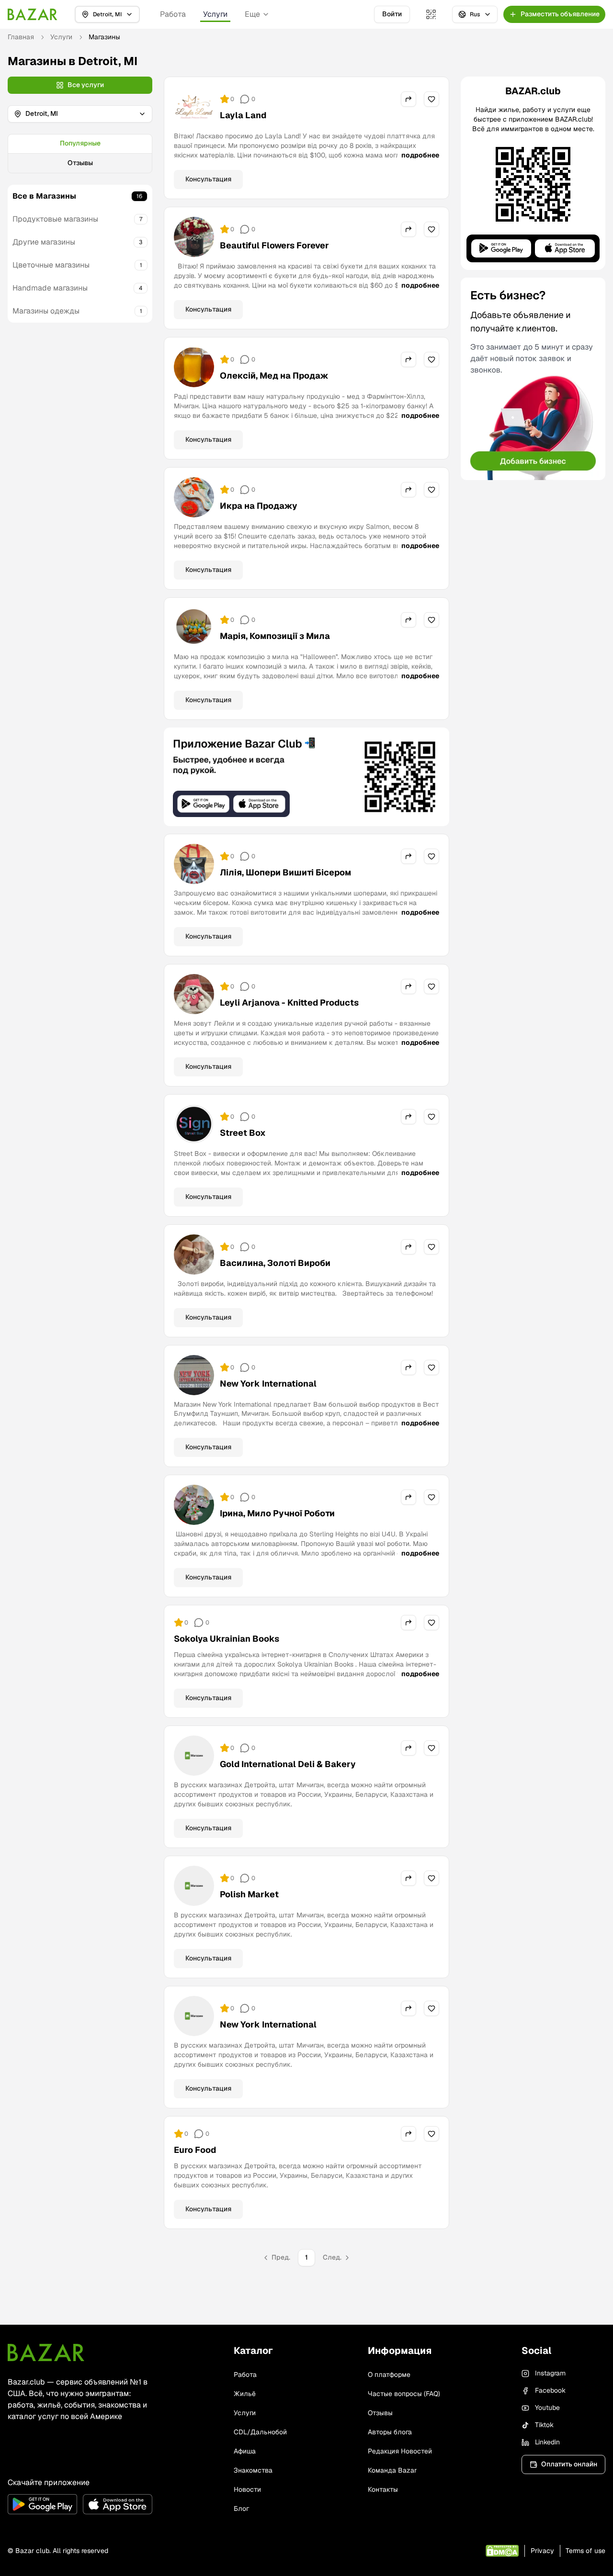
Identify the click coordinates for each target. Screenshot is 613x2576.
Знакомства (253, 2470)
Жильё (245, 2394)
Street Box (243, 1133)
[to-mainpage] (46, 2352)
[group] (80, 154)
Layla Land (243, 115)
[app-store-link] (118, 2504)
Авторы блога (390, 2432)
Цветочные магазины (51, 265)
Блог (241, 2509)
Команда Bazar (392, 2470)
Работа (173, 14)
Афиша (245, 2451)
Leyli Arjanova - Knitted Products (289, 1002)
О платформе (389, 2374)
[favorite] (431, 99)
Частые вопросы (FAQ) (404, 2394)
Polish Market (249, 1894)
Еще (252, 14)
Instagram (550, 2373)
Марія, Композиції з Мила (275, 636)
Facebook (550, 2390)
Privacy (542, 2551)
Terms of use (585, 2551)
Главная (21, 37)
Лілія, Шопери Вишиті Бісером (285, 872)
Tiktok (544, 2425)
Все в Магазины (44, 196)
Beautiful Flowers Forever (274, 245)
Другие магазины (44, 242)
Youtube (547, 2408)
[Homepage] (33, 14)
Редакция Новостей (400, 2451)
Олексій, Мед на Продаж (274, 375)
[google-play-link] (42, 2504)
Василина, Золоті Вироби (275, 1263)
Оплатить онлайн (569, 2464)
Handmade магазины (50, 288)
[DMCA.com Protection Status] (502, 2551)
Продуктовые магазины (55, 219)
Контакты (383, 2489)
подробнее (420, 155)
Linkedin (547, 2442)
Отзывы (80, 163)
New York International (268, 1383)
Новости (247, 2489)
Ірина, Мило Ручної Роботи (277, 1513)
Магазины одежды (46, 311)
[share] (409, 99)
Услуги (215, 14)
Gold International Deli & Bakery (288, 1764)
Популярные (80, 143)
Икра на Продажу (259, 506)
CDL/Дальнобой (260, 2432)
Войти (392, 14)
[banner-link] (306, 777)
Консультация (208, 179)
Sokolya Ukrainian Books (227, 1639)
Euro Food (195, 2150)
